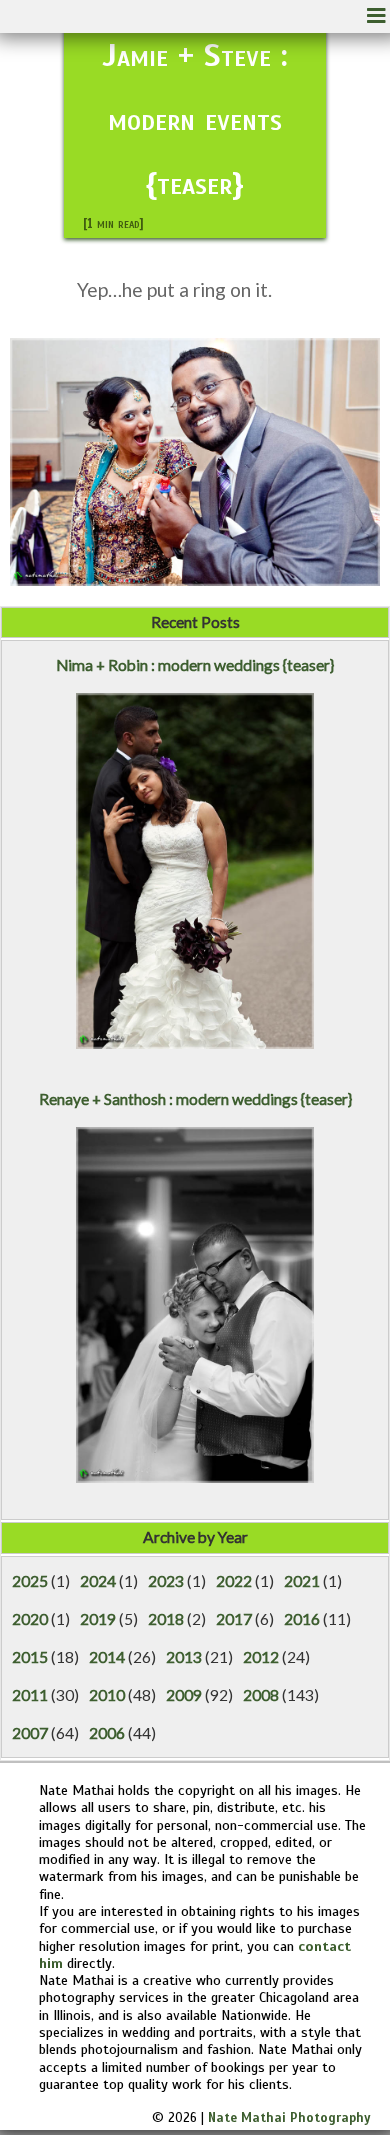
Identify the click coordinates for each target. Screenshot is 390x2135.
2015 (30, 1657)
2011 (30, 1695)
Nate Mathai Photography (289, 2118)
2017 (234, 1619)
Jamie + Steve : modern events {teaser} (195, 119)
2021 (302, 1581)
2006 (107, 1733)
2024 (98, 1581)
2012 (261, 1657)
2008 (261, 1695)
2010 (107, 1695)
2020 (30, 1619)
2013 (184, 1657)
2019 (98, 1619)
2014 (107, 1657)
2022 (234, 1581)
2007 (30, 1733)
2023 (166, 1581)
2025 (30, 1581)
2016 (302, 1619)
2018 (166, 1619)
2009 (184, 1695)
